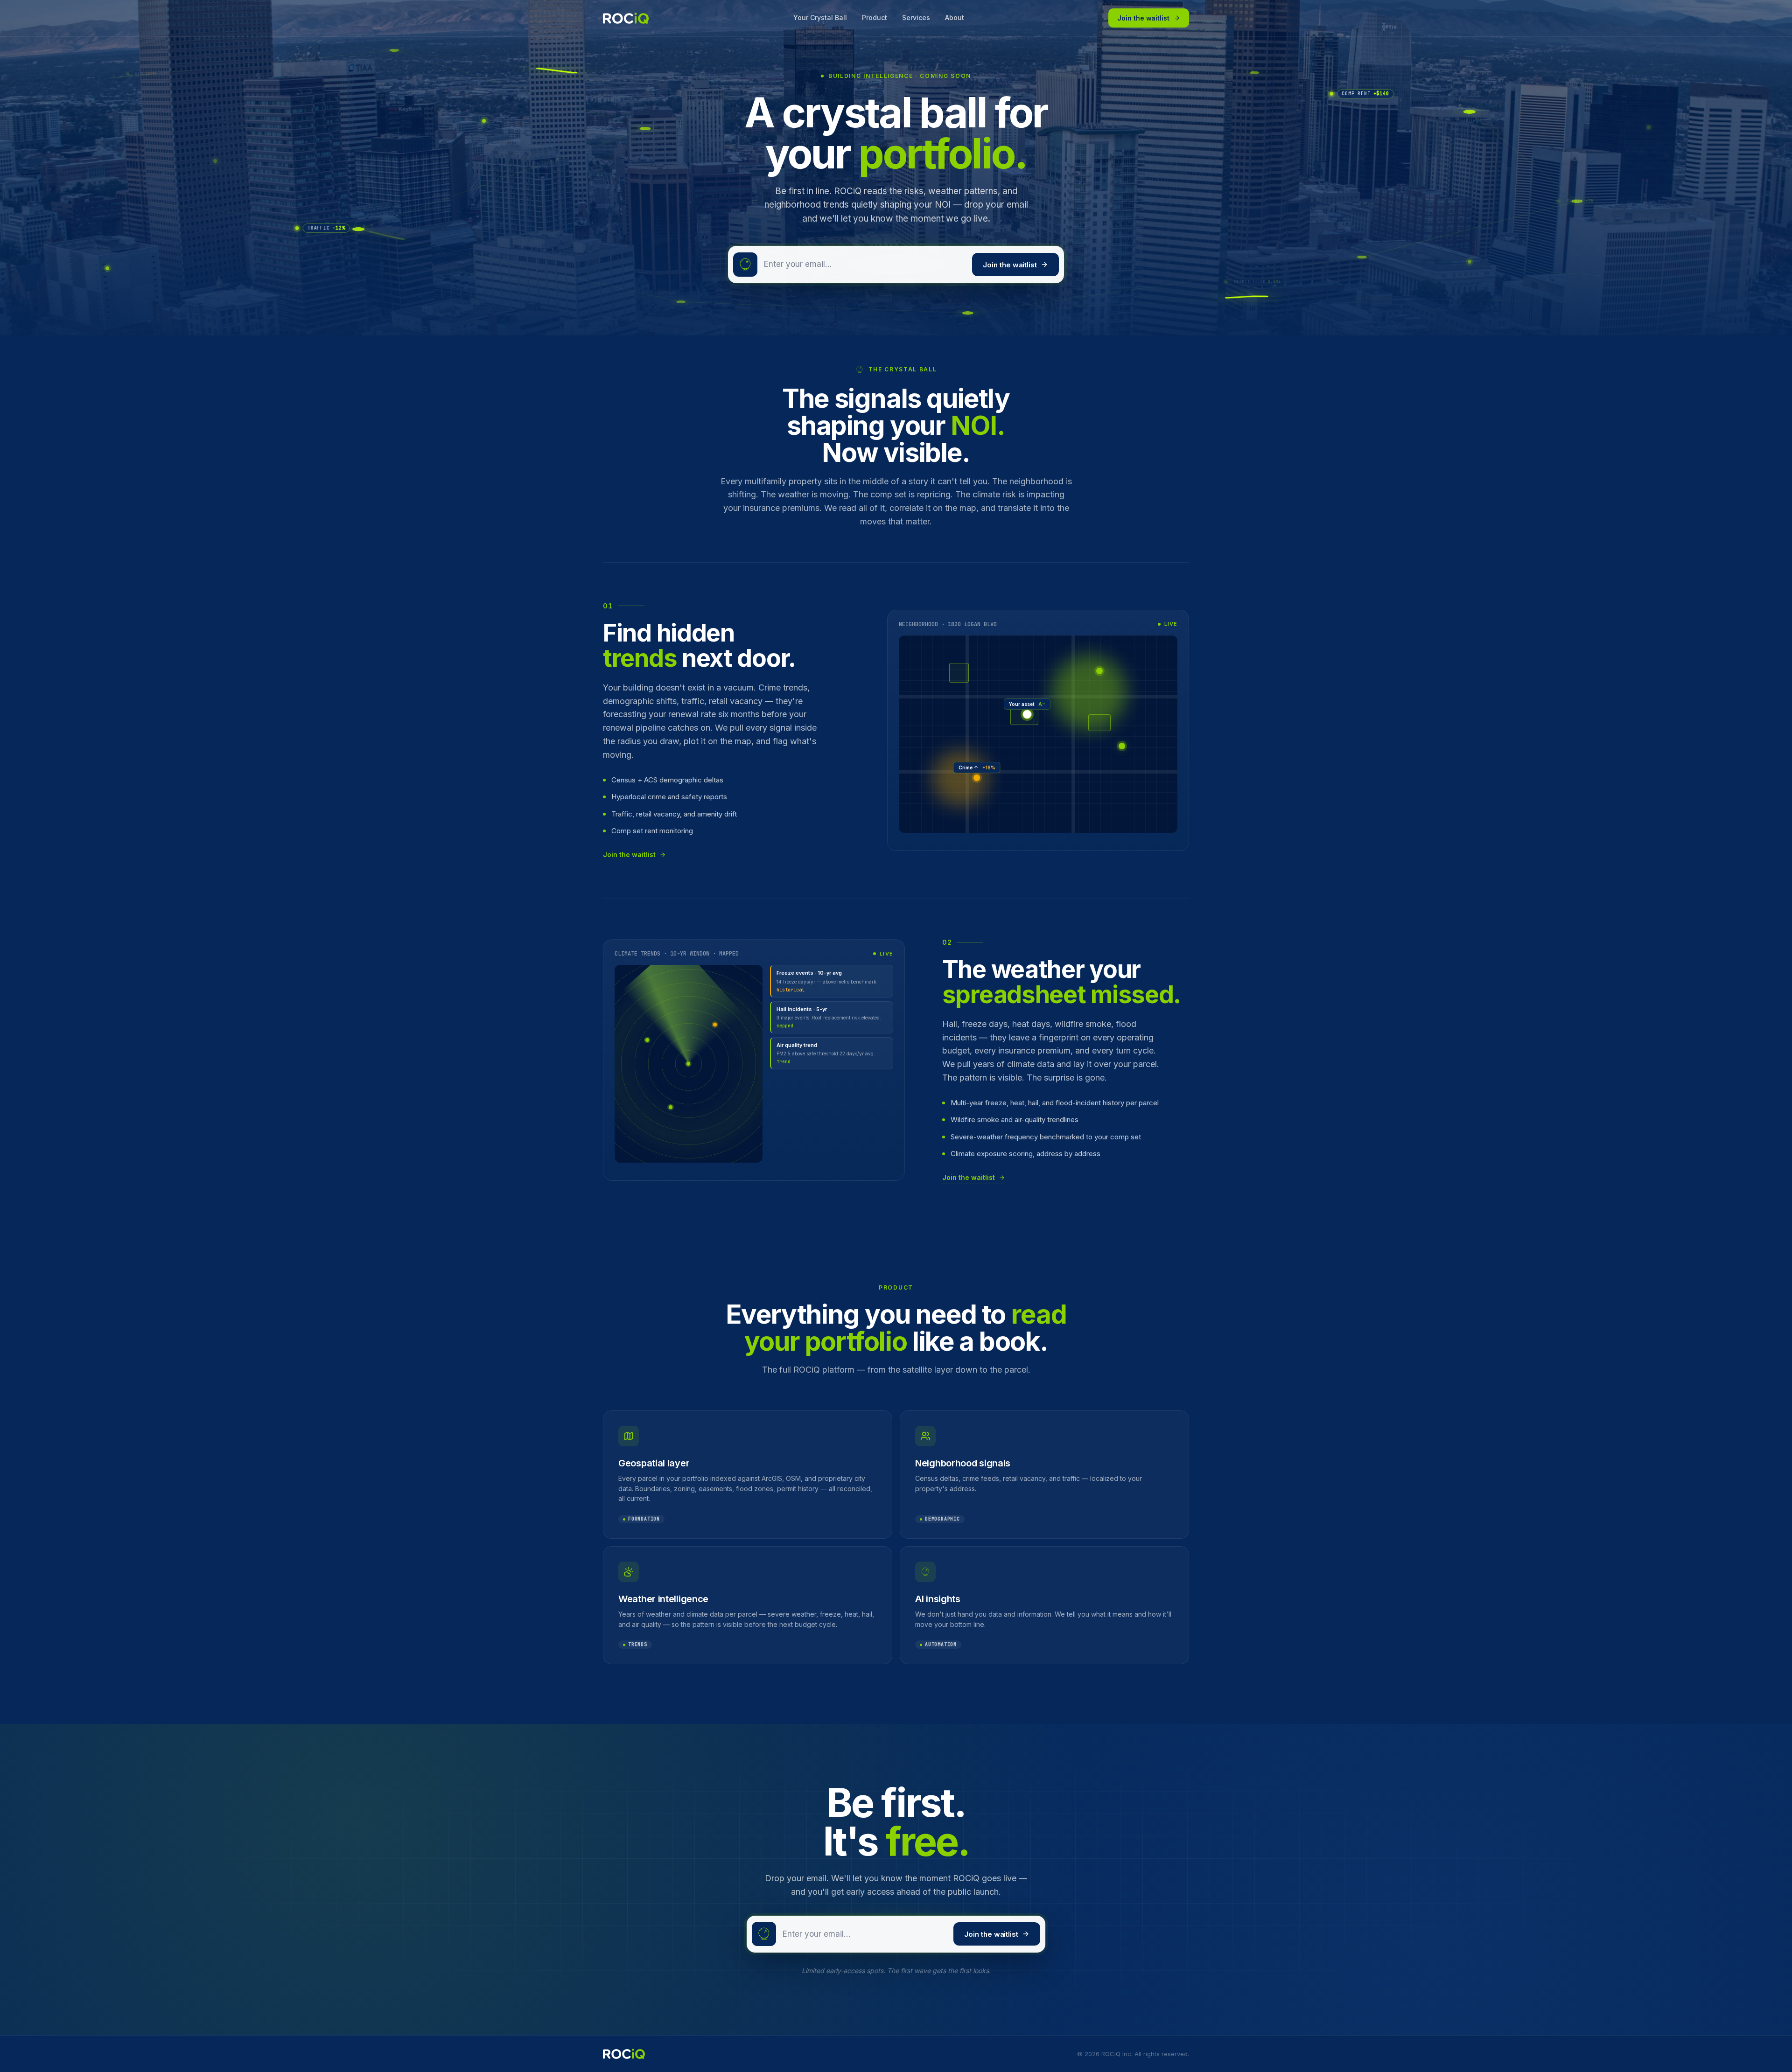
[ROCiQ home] (626, 18)
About (955, 17)
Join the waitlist (1143, 18)
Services (916, 17)
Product (875, 17)
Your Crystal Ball (820, 17)
